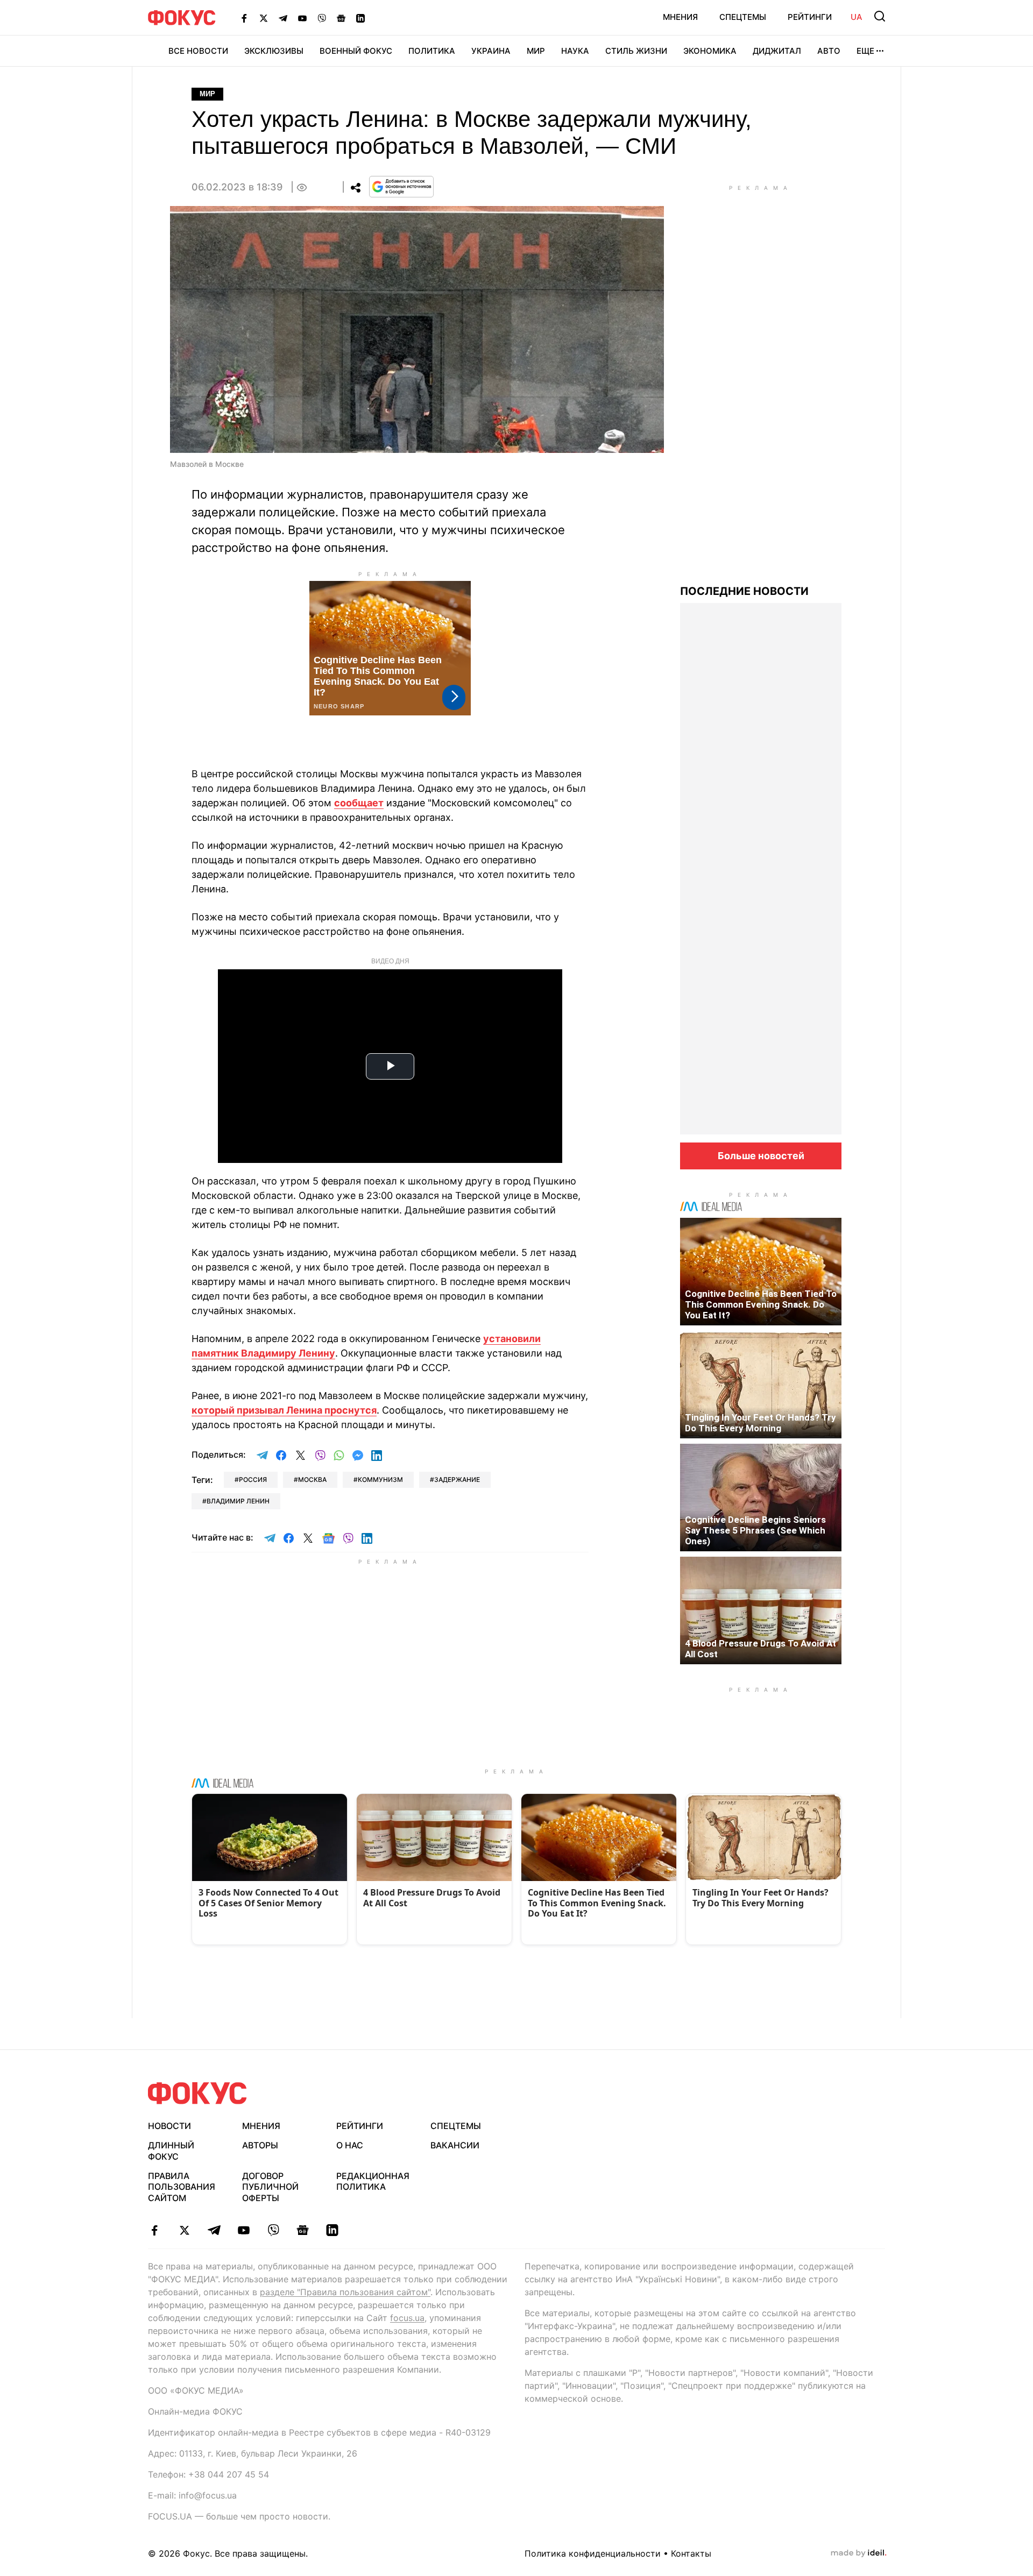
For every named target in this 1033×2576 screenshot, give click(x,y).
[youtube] (243, 2230)
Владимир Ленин (238, 1501)
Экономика (710, 51)
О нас (350, 2145)
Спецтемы (743, 17)
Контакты (691, 2553)
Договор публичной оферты (270, 2187)
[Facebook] (244, 18)
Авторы (260, 2145)
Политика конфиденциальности (593, 2553)
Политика (432, 51)
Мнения (680, 17)
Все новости (198, 51)
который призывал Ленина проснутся (284, 1410)
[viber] (273, 2230)
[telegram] (214, 2230)
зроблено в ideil (859, 2553)
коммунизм (380, 1479)
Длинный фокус (171, 2151)
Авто (829, 51)
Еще (865, 51)
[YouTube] (302, 18)
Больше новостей (761, 1156)
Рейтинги (810, 17)
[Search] (880, 16)
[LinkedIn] (360, 18)
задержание (457, 1479)
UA (857, 17)
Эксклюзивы (274, 51)
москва (312, 1479)
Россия (253, 1479)
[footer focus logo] (197, 2093)
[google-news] (303, 2230)
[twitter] (184, 2230)
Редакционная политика (373, 2181)
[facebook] (155, 2230)
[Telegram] (283, 18)
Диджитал (777, 51)
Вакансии (455, 2145)
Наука (575, 51)
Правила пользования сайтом (182, 2187)
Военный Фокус (356, 51)
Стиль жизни (636, 51)
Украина (491, 51)
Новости (169, 2126)
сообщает (359, 803)
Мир (536, 51)
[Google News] (341, 18)
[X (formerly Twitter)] (264, 18)
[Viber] (322, 18)
